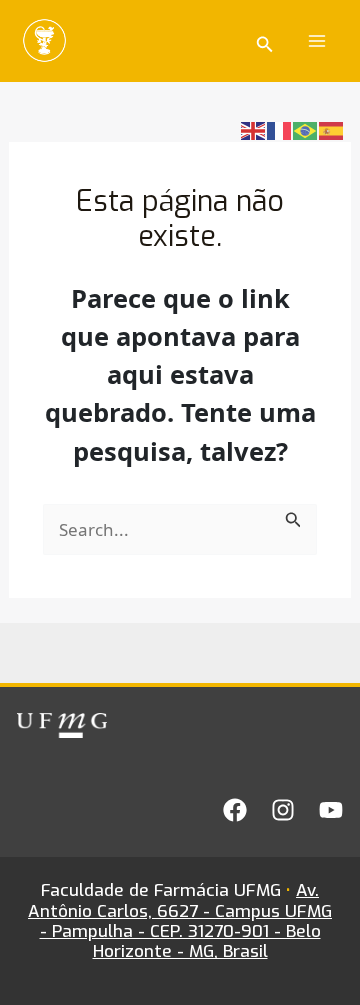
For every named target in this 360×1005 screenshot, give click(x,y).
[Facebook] (235, 810)
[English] (254, 129)
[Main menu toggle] (318, 41)
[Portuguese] (306, 129)
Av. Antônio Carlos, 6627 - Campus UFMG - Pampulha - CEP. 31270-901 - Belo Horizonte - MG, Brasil (180, 921)
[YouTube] (331, 810)
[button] (265, 41)
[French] (280, 129)
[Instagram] (283, 810)
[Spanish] (332, 129)
